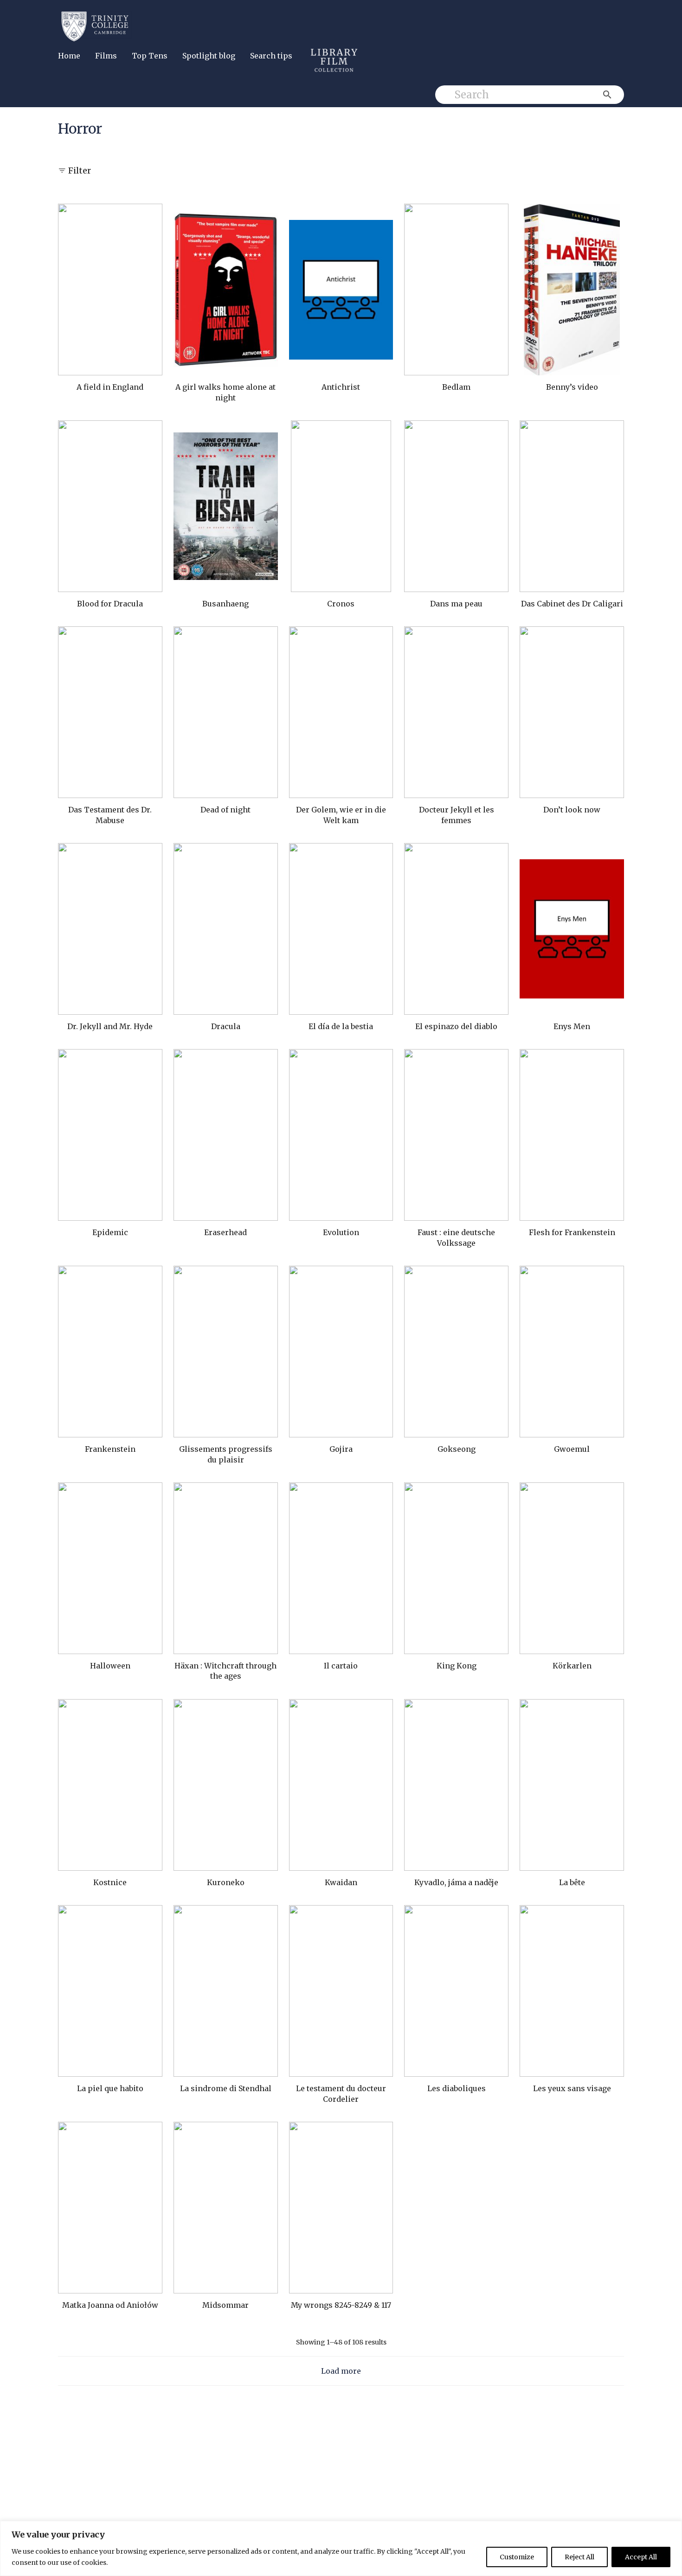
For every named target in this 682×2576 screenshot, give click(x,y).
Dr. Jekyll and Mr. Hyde (110, 1026)
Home (69, 56)
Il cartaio (341, 1666)
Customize (517, 2557)
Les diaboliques (457, 2088)
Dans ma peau (456, 604)
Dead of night (225, 810)
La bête (572, 1882)
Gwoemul (572, 1449)
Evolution (341, 1232)
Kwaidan (341, 1882)
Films (106, 56)
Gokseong (457, 1449)
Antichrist (341, 387)
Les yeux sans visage (572, 2088)
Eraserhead (225, 1232)
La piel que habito (110, 2088)
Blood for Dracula (110, 604)
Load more (341, 2371)
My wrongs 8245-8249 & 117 (341, 2305)
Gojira (341, 1449)
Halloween (110, 1666)
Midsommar (225, 2305)
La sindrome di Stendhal (226, 2088)
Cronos (341, 604)
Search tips (271, 56)
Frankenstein (110, 1449)
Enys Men (572, 1026)
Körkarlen (572, 1666)
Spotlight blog (209, 56)
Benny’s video (572, 387)
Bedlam (456, 387)
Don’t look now (572, 810)
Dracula (226, 1026)
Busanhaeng (225, 604)
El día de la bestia (341, 1026)
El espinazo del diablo (456, 1026)
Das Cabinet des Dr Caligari (572, 604)
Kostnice (110, 1882)
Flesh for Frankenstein (572, 1232)
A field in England (110, 387)
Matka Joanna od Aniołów (110, 2305)
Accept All (641, 2557)
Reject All (579, 2557)
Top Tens (150, 56)
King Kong (457, 1666)
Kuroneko (226, 1882)
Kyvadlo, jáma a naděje (456, 1882)
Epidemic (110, 1232)
